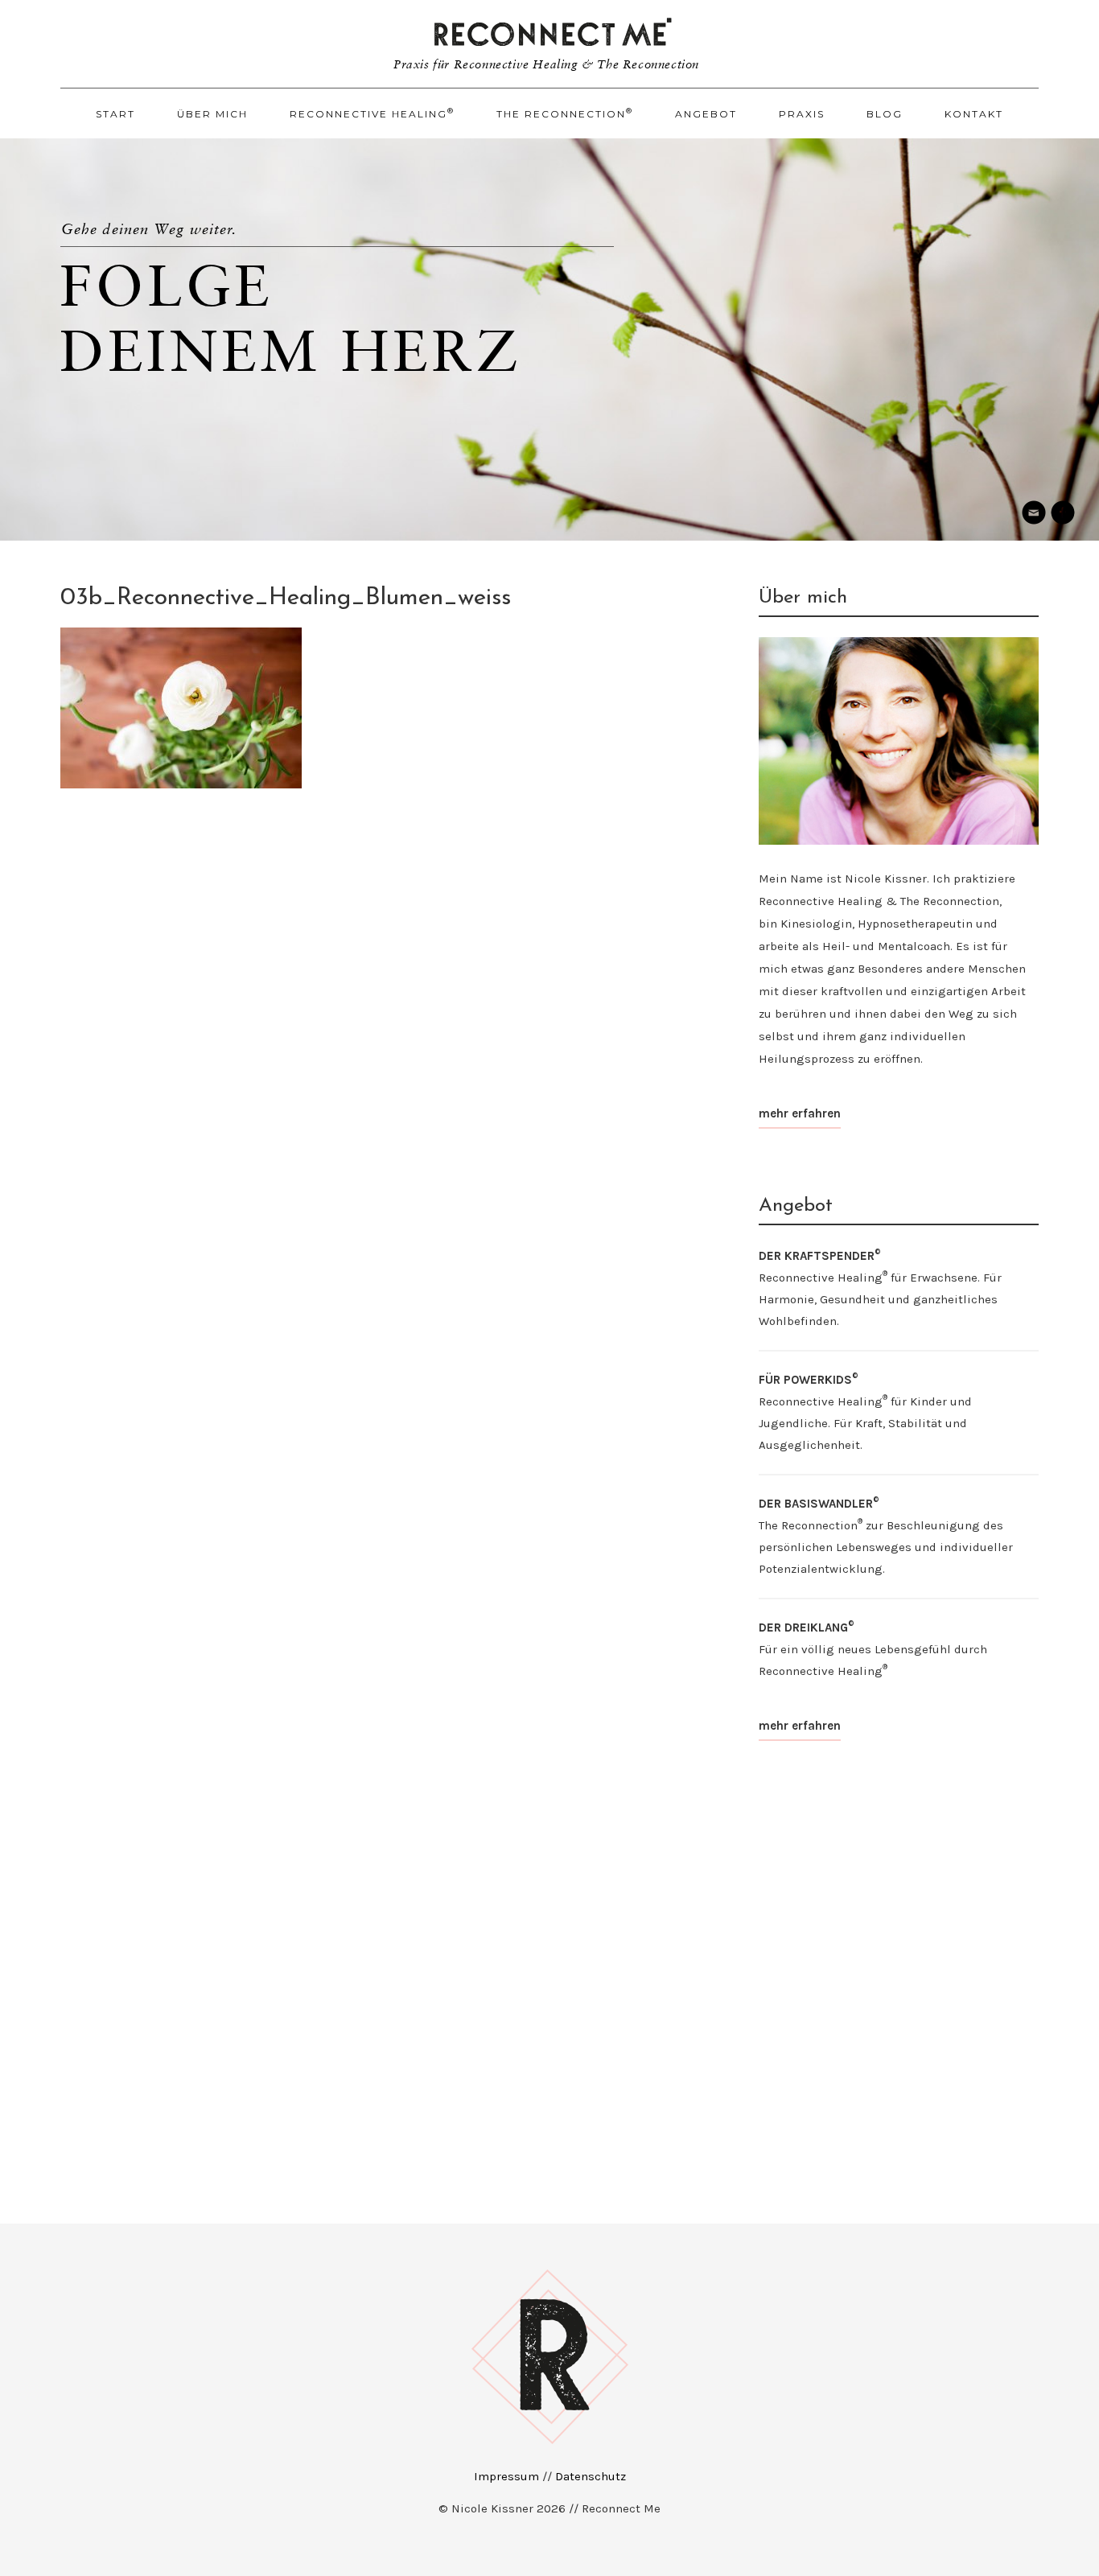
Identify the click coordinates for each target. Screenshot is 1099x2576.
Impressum (506, 2476)
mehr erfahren (800, 1113)
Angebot (706, 114)
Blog (885, 114)
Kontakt (974, 114)
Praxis (802, 114)
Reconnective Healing (372, 113)
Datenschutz (591, 2476)
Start (115, 114)
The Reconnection (565, 113)
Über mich (212, 114)
